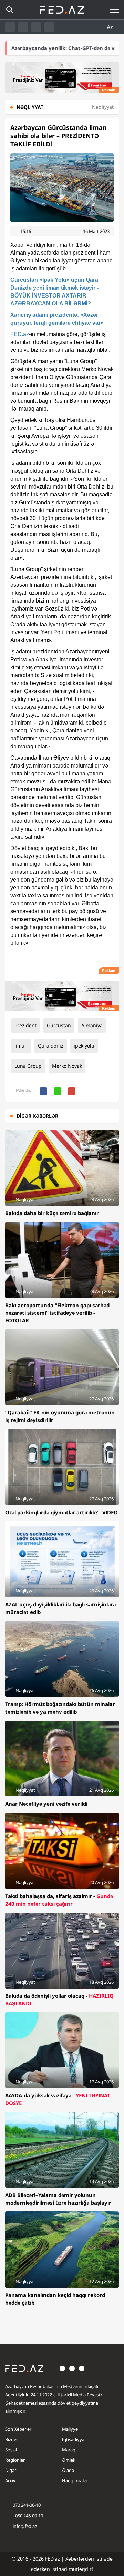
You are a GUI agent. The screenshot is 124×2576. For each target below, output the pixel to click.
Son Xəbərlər (18, 2429)
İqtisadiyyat (74, 2439)
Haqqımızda (74, 2480)
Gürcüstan (59, 1025)
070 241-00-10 (27, 2505)
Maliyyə (70, 2429)
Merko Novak (67, 1066)
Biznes (12, 2439)
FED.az (20, 334)
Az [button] (111, 27)
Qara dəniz (51, 1046)
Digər (11, 2470)
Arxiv (10, 2480)
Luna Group (28, 1066)
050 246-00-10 (29, 2516)
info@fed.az (25, 2526)
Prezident (25, 1025)
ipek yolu (84, 1046)
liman (21, 1046)
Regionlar (15, 2460)
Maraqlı (70, 2450)
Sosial (11, 2450)
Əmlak (69, 2460)
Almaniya (92, 1025)
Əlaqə (68, 2470)
